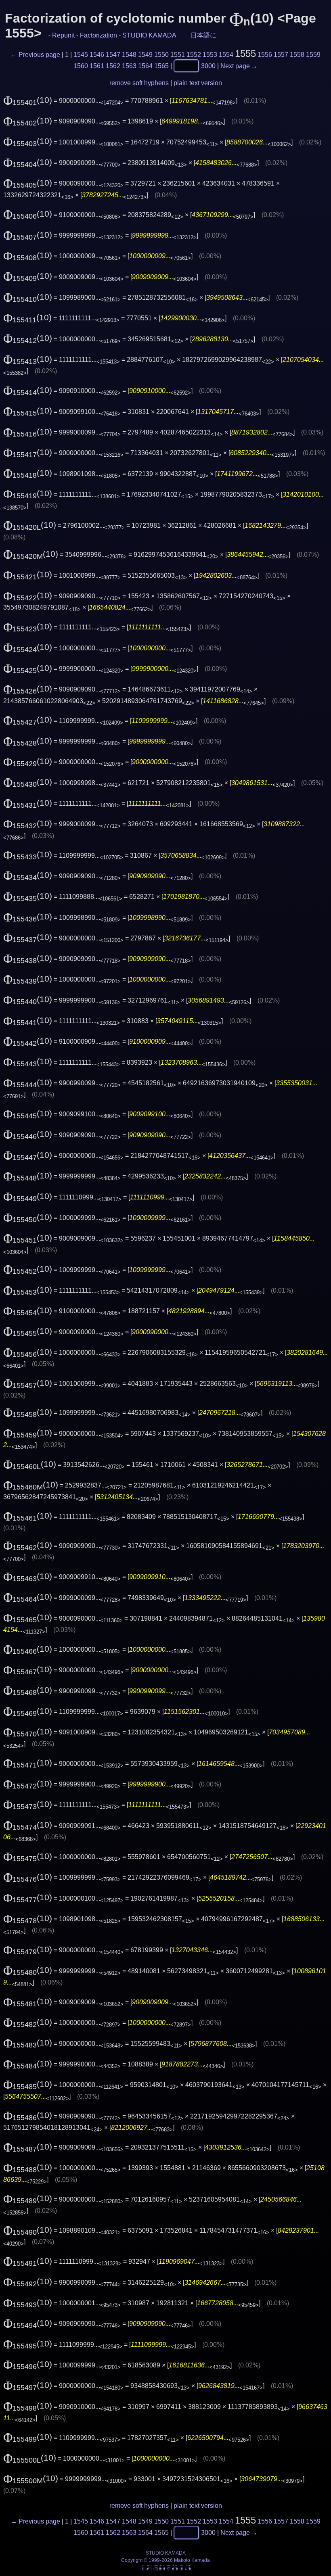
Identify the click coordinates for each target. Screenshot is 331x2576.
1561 (97, 66)
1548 (129, 55)
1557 (281, 55)
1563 (129, 66)
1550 (161, 55)
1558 (297, 55)
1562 (113, 66)
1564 (145, 66)
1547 (113, 55)
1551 (178, 55)
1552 (194, 55)
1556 (265, 55)
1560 (81, 66)
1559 (313, 55)
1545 (81, 55)
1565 (161, 66)
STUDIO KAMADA (149, 35)
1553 (210, 55)
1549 (145, 55)
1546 (97, 55)
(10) (28, 100)
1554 (226, 55)
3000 (208, 66)
